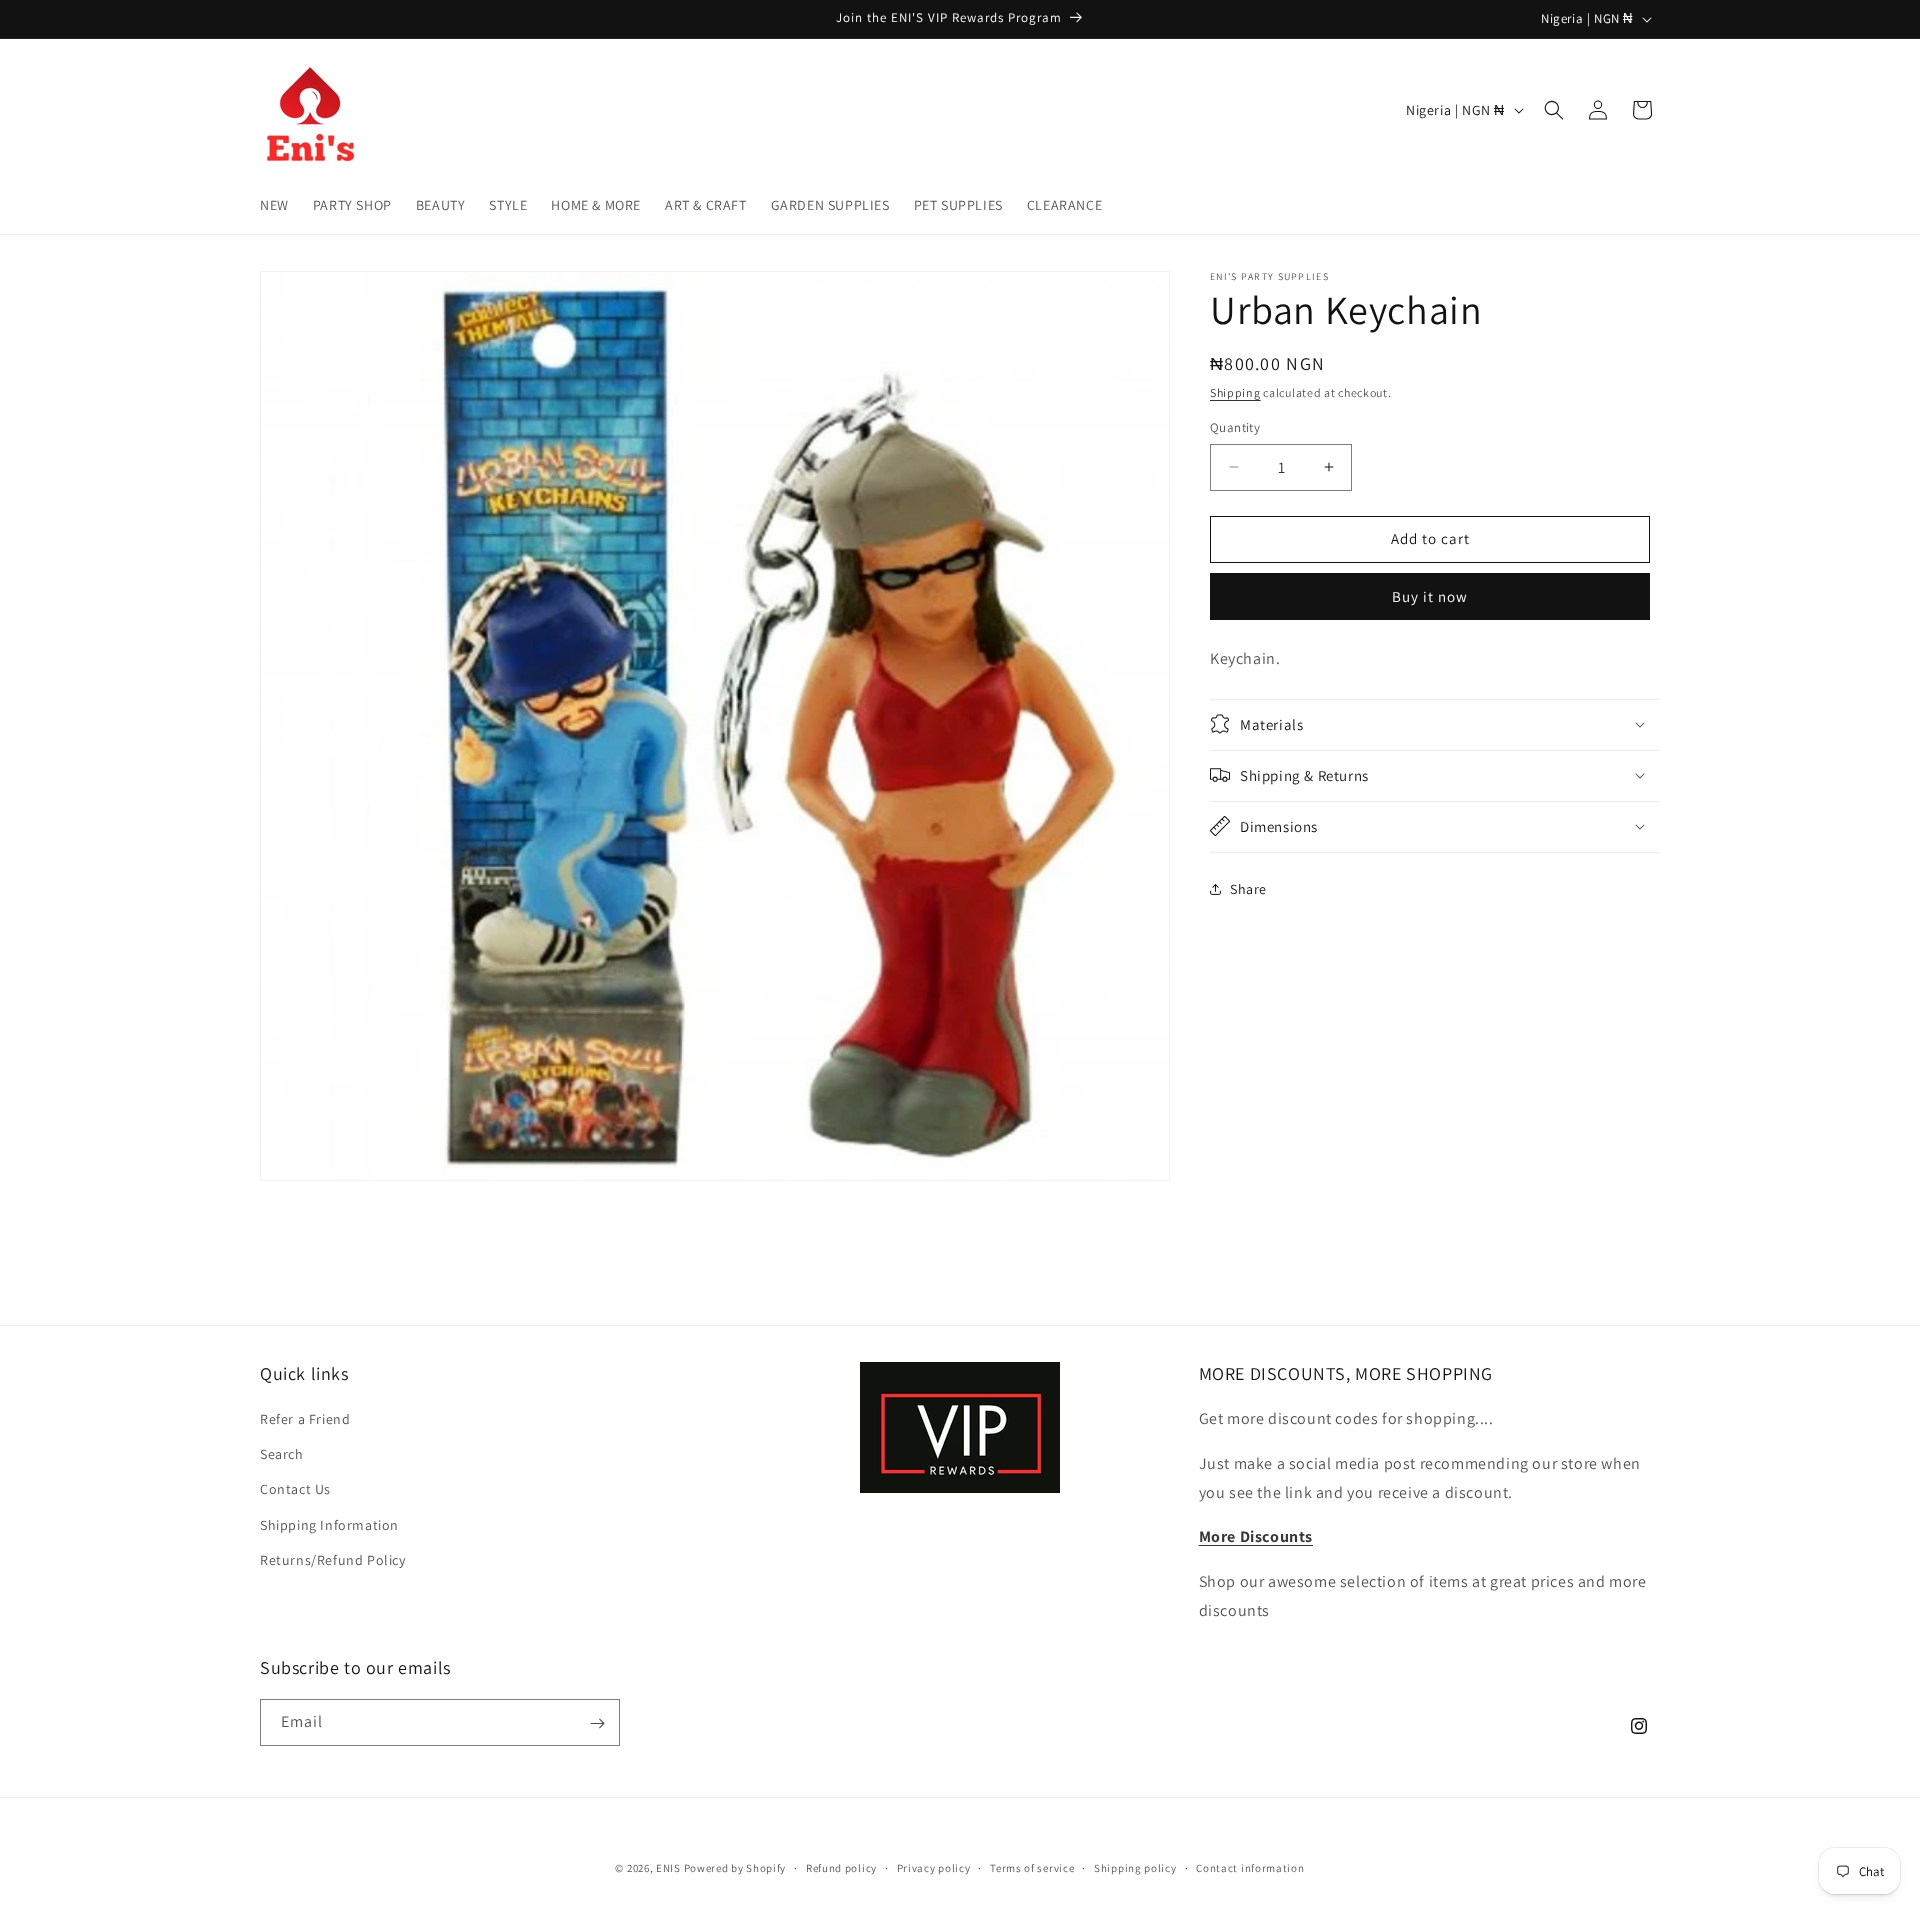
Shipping (1235, 392)
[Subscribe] (597, 1723)
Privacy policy (934, 1867)
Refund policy (841, 1867)
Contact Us (295, 1490)
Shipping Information (329, 1525)
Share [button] (1248, 889)
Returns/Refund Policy (333, 1560)
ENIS (668, 1868)
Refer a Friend (305, 1419)
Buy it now (1430, 596)
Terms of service (1032, 1867)
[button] (1554, 110)
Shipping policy (1135, 1867)
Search (282, 1455)
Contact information (1250, 1867)
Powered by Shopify (735, 1868)
